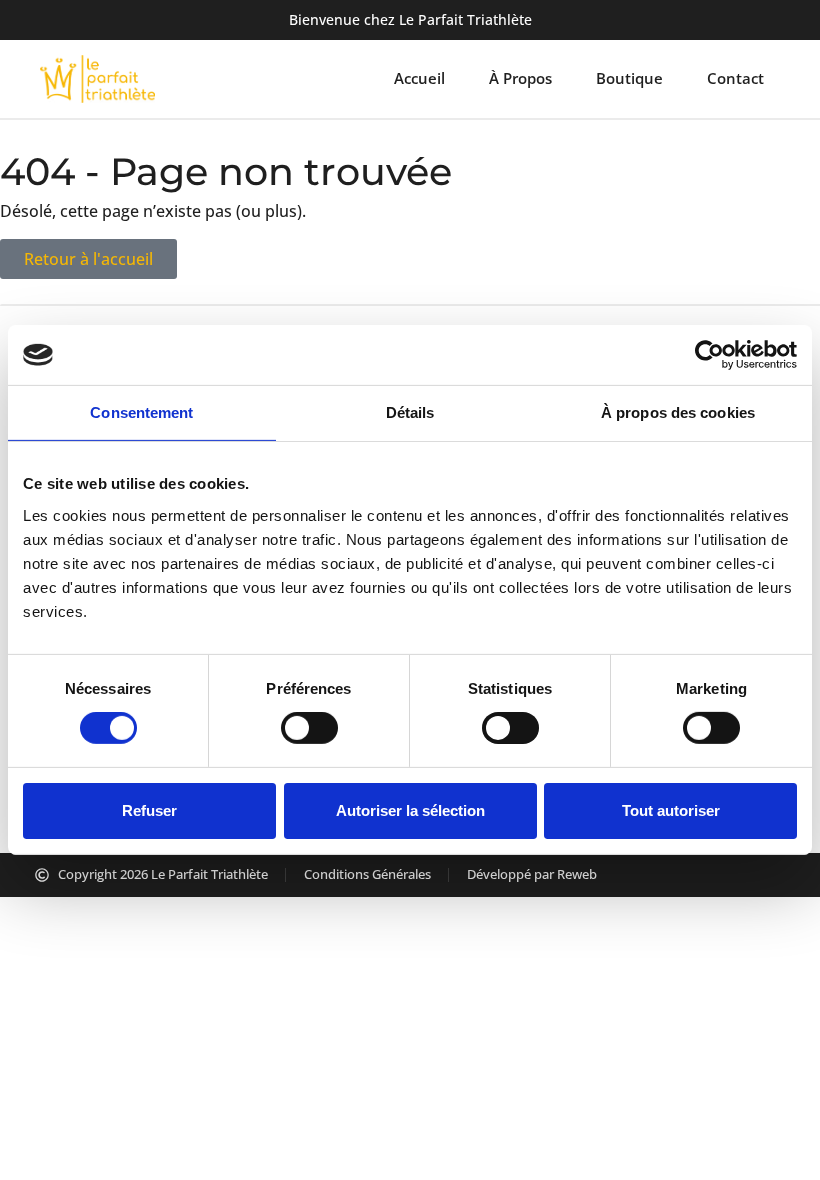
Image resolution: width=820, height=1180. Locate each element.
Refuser (149, 810)
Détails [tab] (410, 412)
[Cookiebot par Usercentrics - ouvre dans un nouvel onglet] (709, 355)
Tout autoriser (671, 810)
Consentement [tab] (141, 412)
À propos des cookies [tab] (678, 412)
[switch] (309, 728)
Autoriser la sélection (410, 810)
